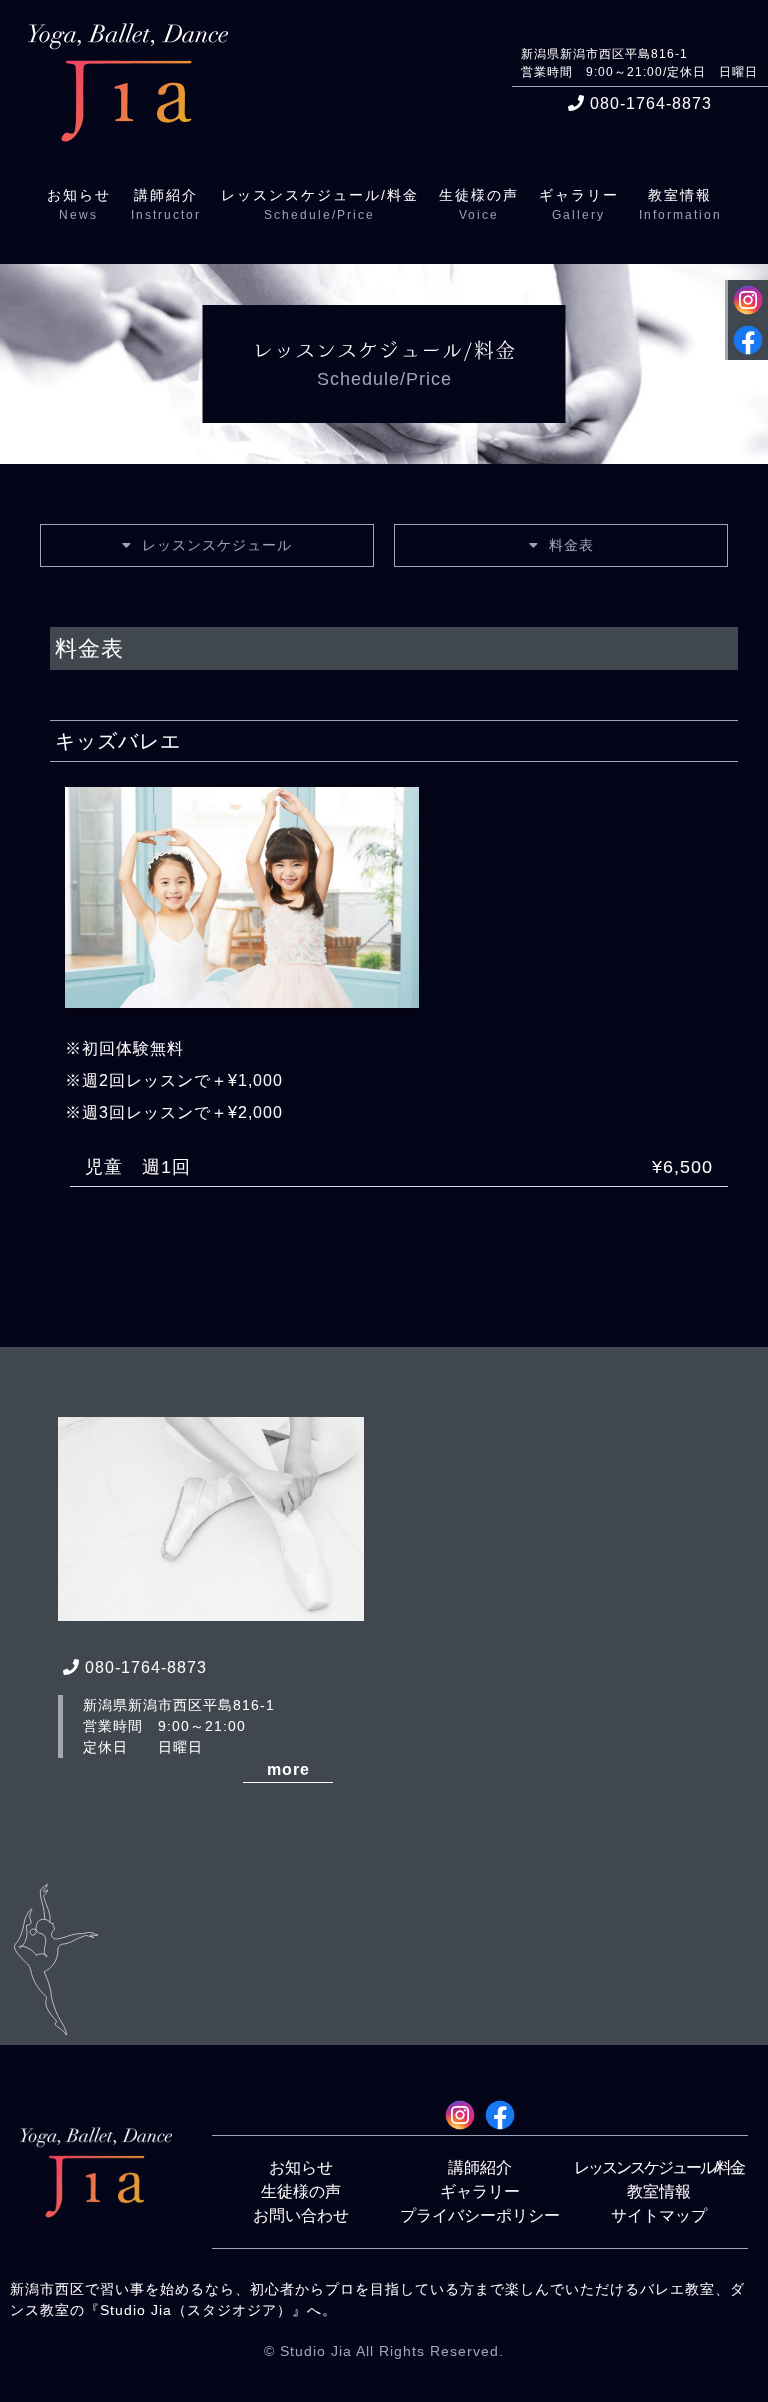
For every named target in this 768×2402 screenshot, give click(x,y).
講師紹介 (480, 2167)
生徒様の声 (301, 2191)
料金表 (571, 545)
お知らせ (301, 2167)
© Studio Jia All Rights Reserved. (384, 2351)
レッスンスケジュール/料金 (659, 2167)
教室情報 (659, 2191)
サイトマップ (659, 2215)
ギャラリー (480, 2191)
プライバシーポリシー (480, 2215)
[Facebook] (748, 342)
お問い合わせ (301, 2215)
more (288, 1769)
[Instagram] (748, 302)
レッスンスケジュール (217, 545)
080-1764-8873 (651, 103)
